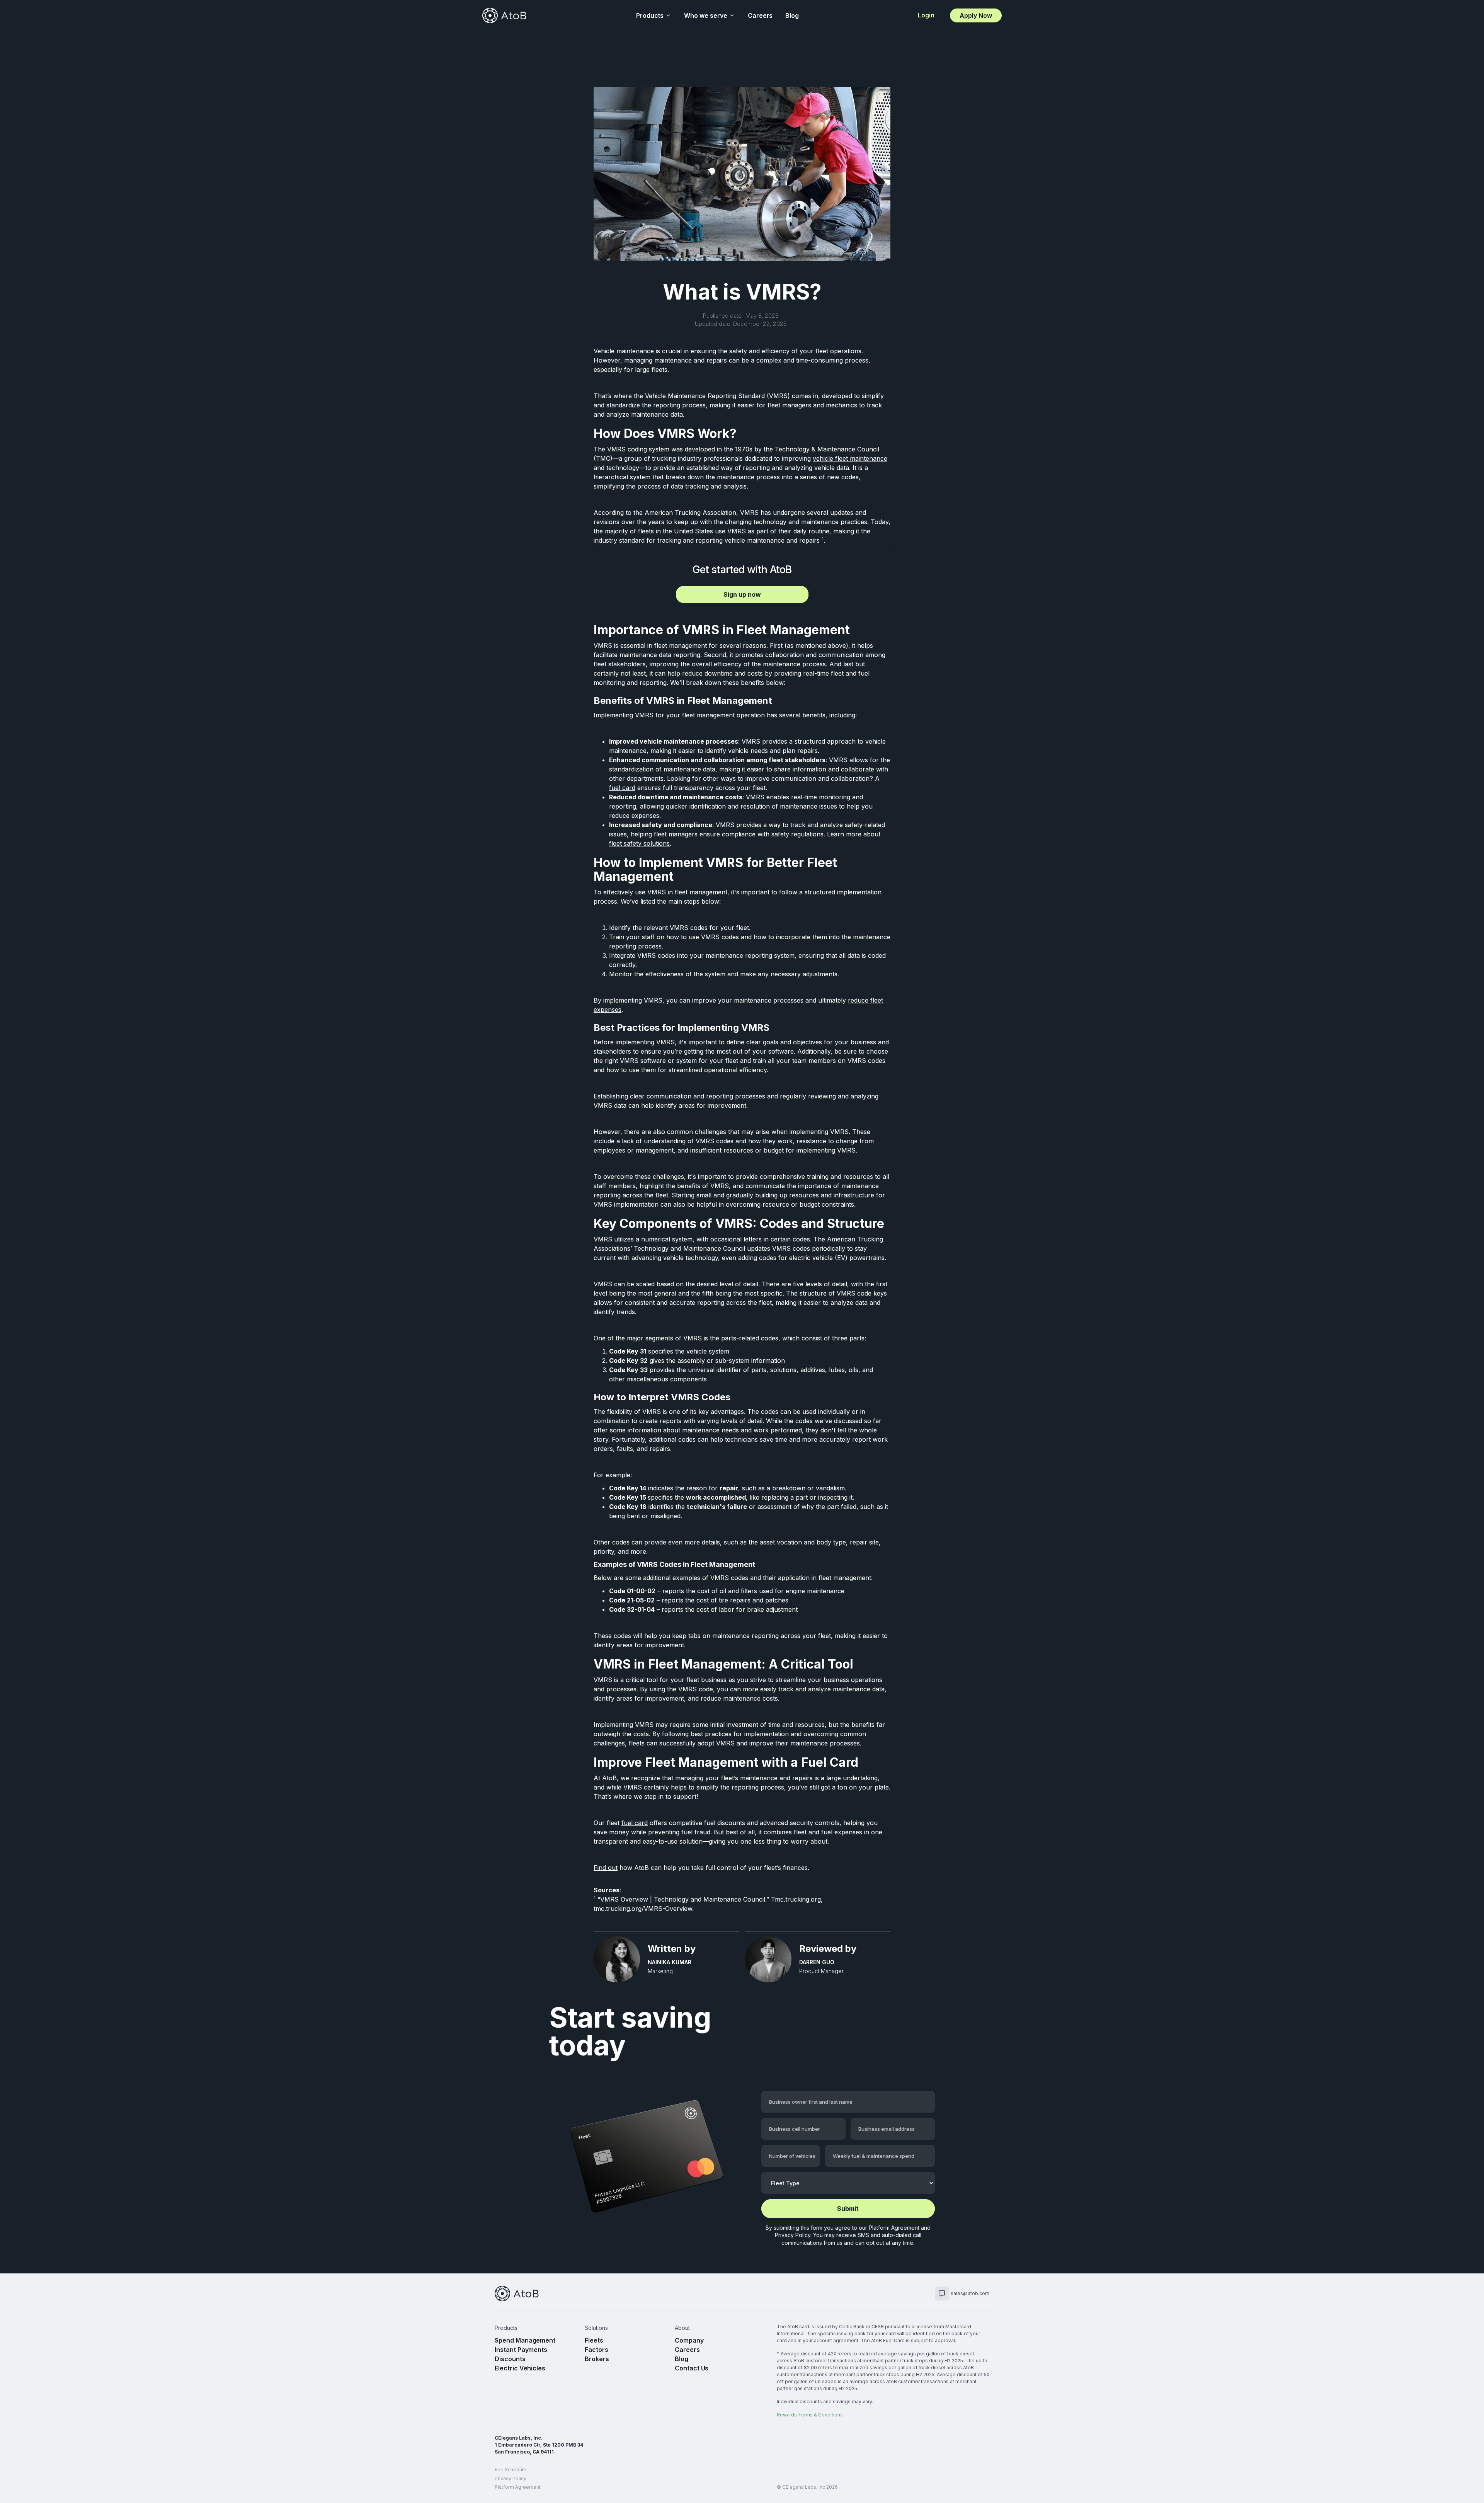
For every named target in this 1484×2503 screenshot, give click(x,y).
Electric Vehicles (520, 2368)
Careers (760, 15)
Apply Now (976, 15)
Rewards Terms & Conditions (810, 2415)
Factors (596, 2350)
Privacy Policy (793, 2235)
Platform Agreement (894, 2228)
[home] (504, 15)
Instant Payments (521, 2350)
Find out (606, 1868)
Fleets (594, 2340)
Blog (792, 15)
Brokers (597, 2359)
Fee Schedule (511, 2470)
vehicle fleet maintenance (850, 458)
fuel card (622, 788)
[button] (654, 15)
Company (689, 2340)
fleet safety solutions (639, 843)
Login (926, 15)
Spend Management (525, 2340)
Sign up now (742, 594)
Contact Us (692, 2368)
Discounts (510, 2359)
